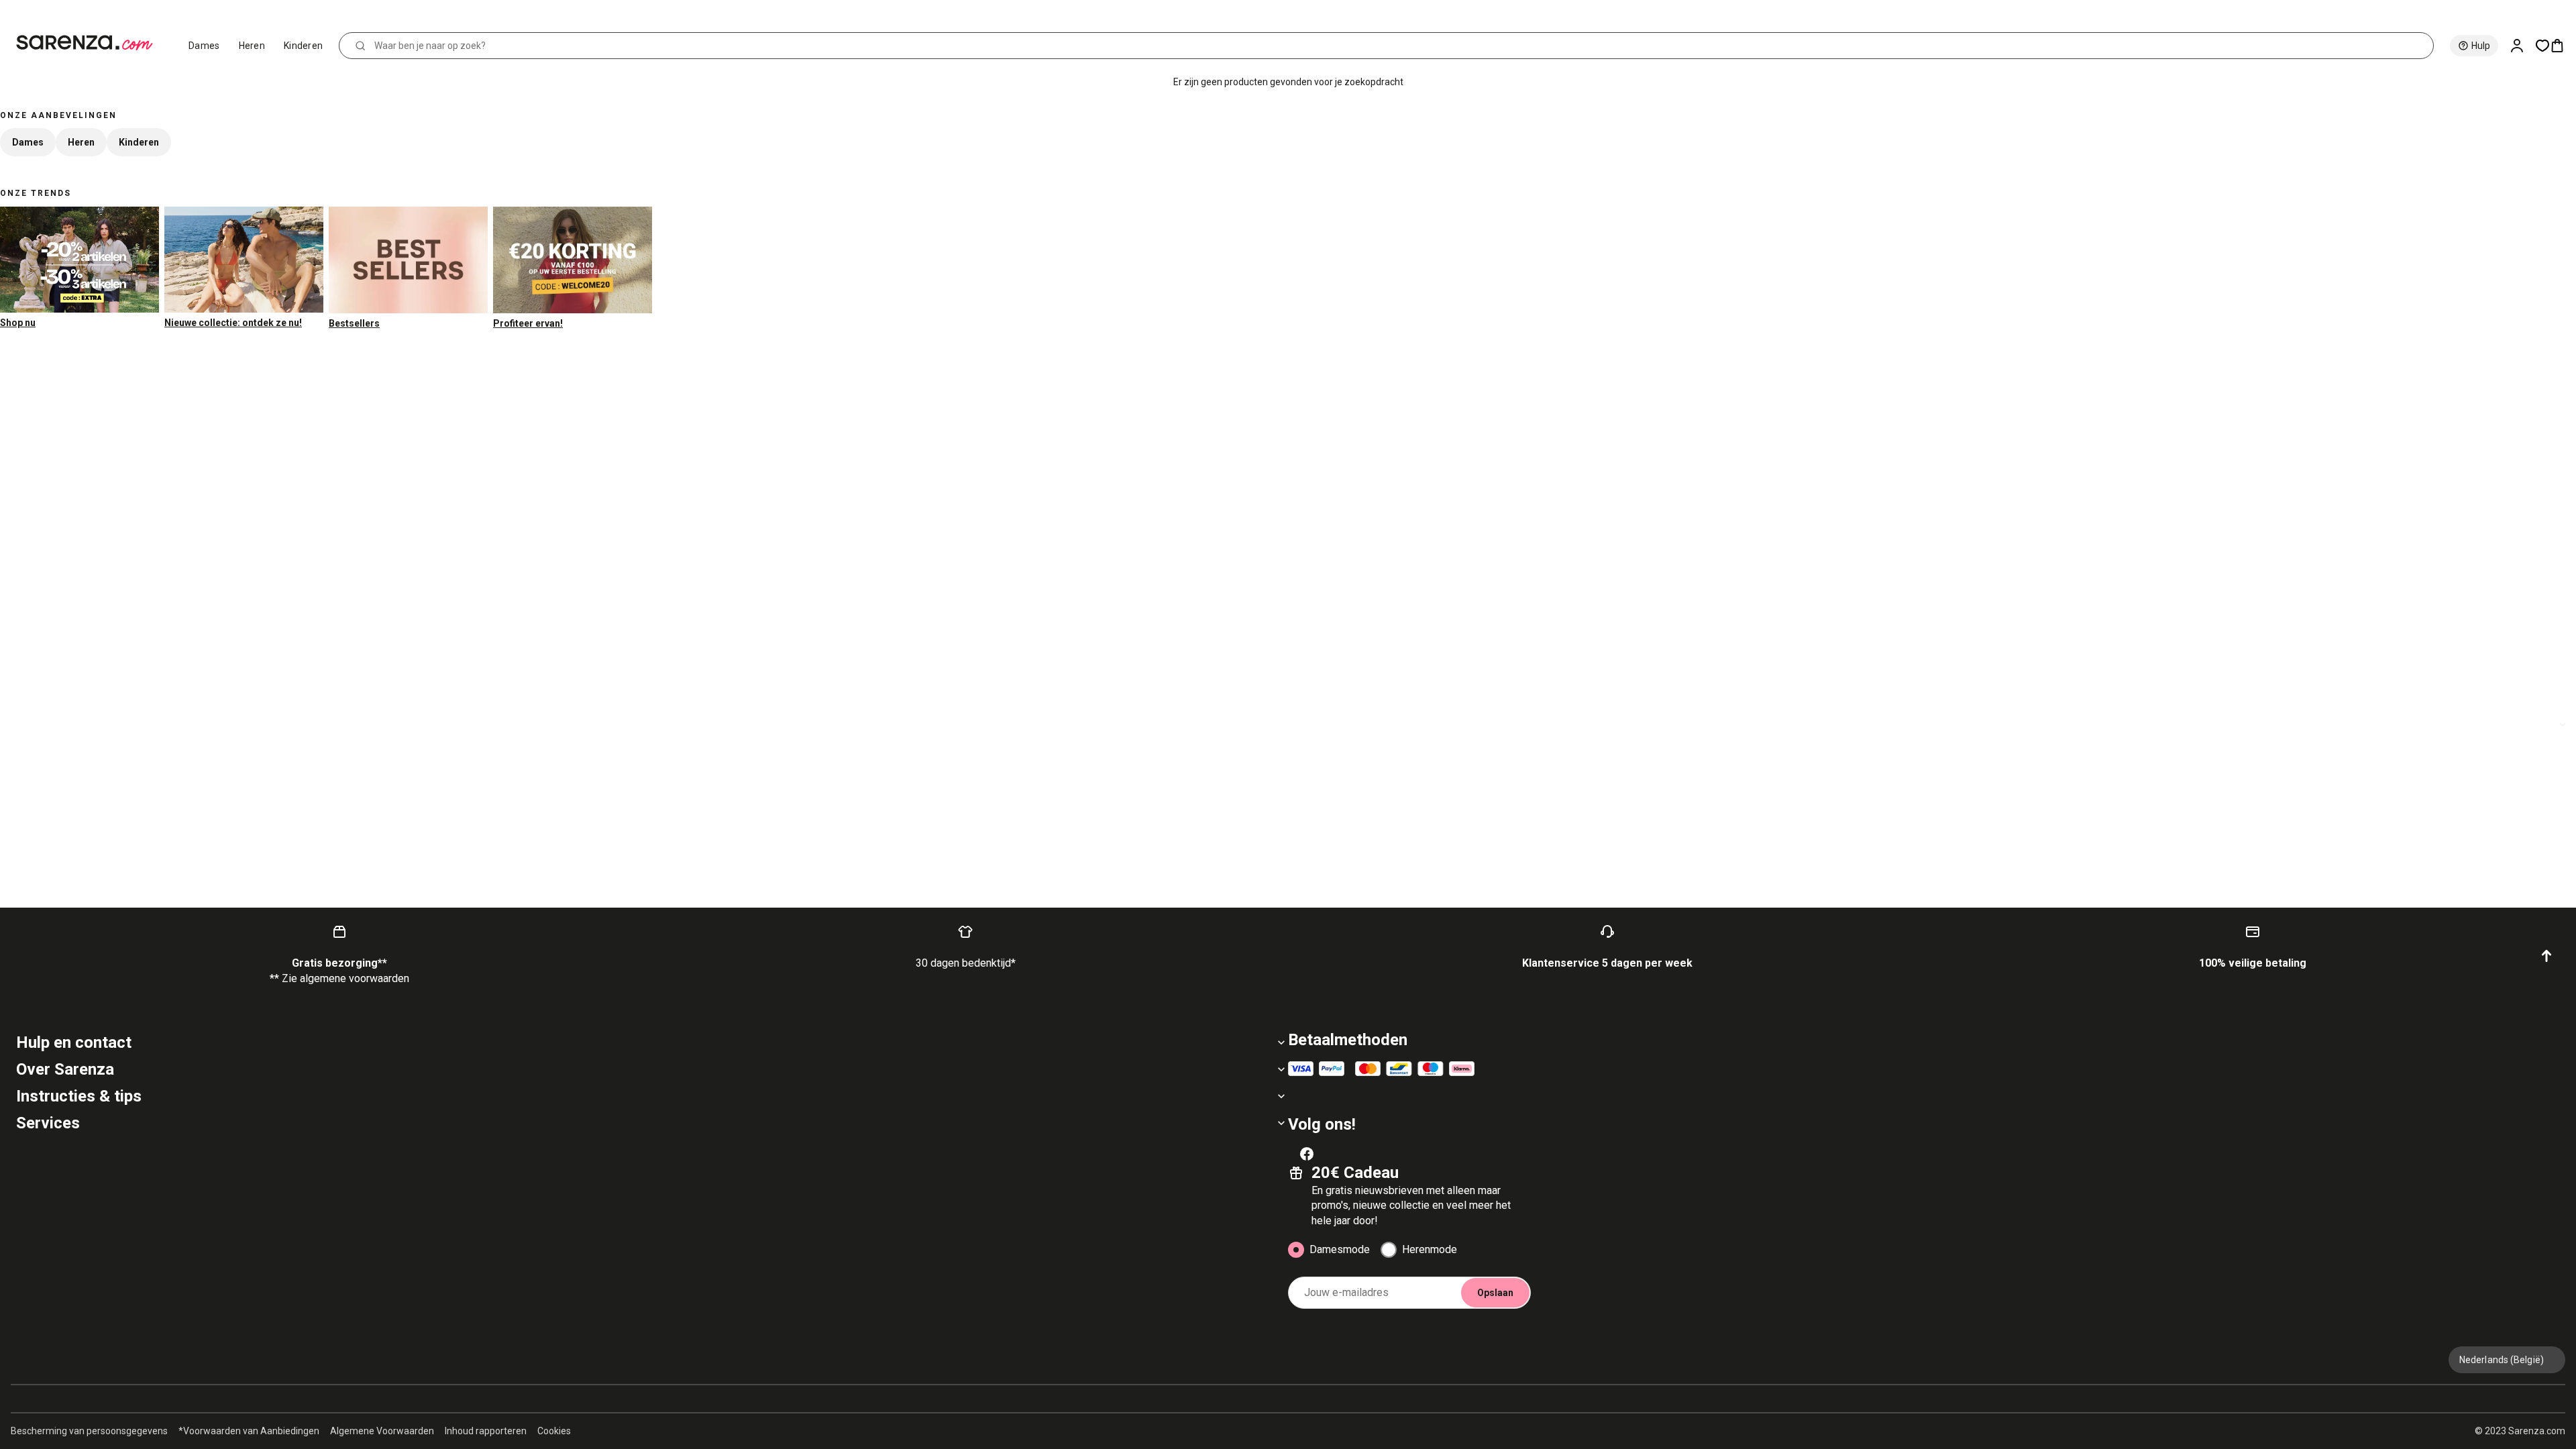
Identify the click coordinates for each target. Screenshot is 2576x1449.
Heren (252, 46)
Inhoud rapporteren (486, 1431)
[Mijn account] (2522, 46)
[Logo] (90, 43)
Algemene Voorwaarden (382, 1431)
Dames (204, 46)
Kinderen (303, 46)
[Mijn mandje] (2563, 46)
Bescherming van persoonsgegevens (89, 1431)
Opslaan (1495, 1293)
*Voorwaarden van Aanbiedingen (249, 1431)
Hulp (2481, 46)
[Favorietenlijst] (2542, 46)
